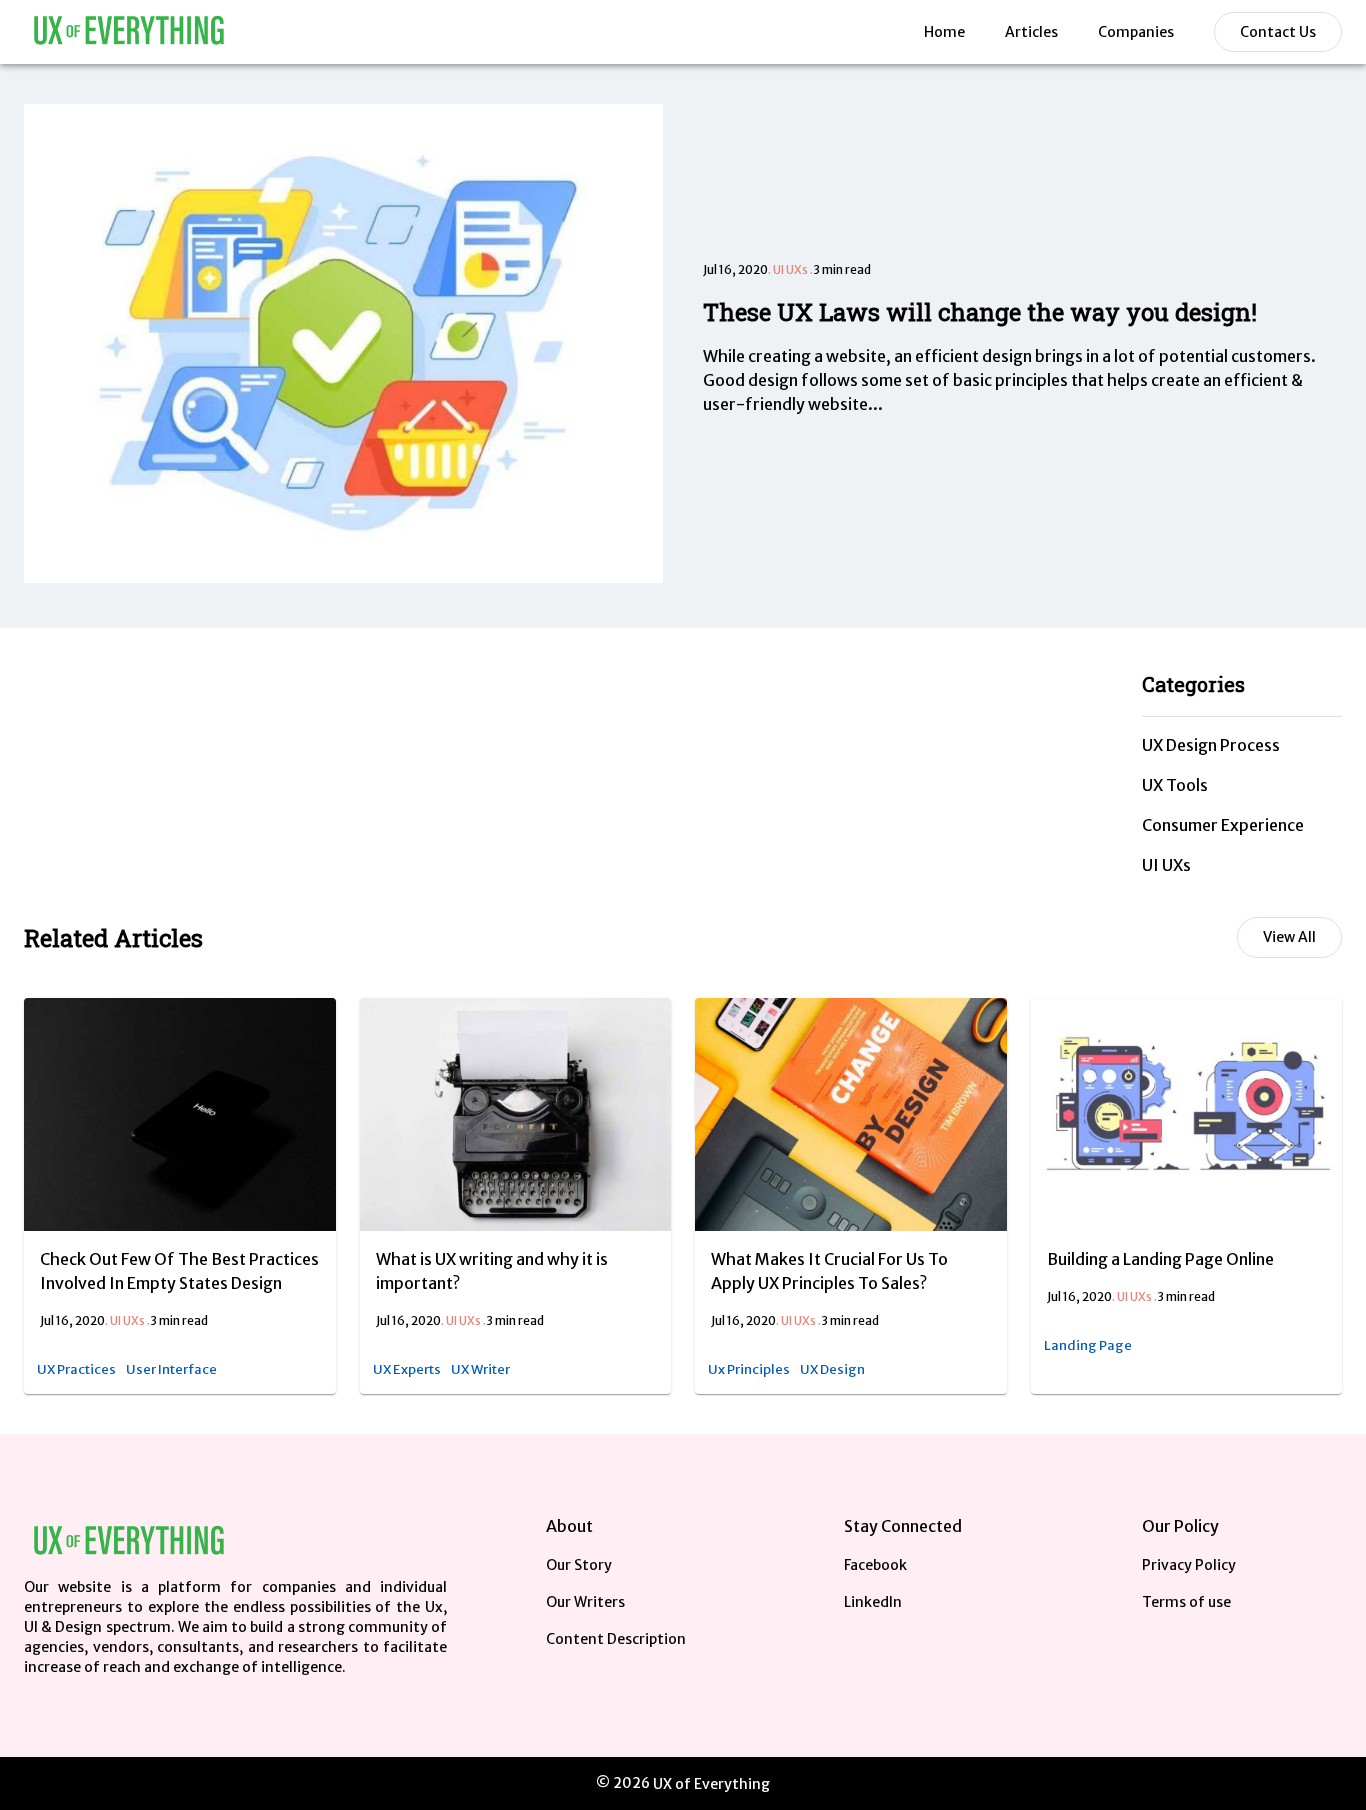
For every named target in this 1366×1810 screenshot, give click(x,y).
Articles (1031, 32)
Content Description (616, 1639)
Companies (1136, 32)
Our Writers (585, 1602)
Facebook (875, 1565)
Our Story (579, 1565)
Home (944, 32)
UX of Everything (711, 1784)
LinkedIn (873, 1602)
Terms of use (1186, 1602)
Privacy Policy (1189, 1565)
